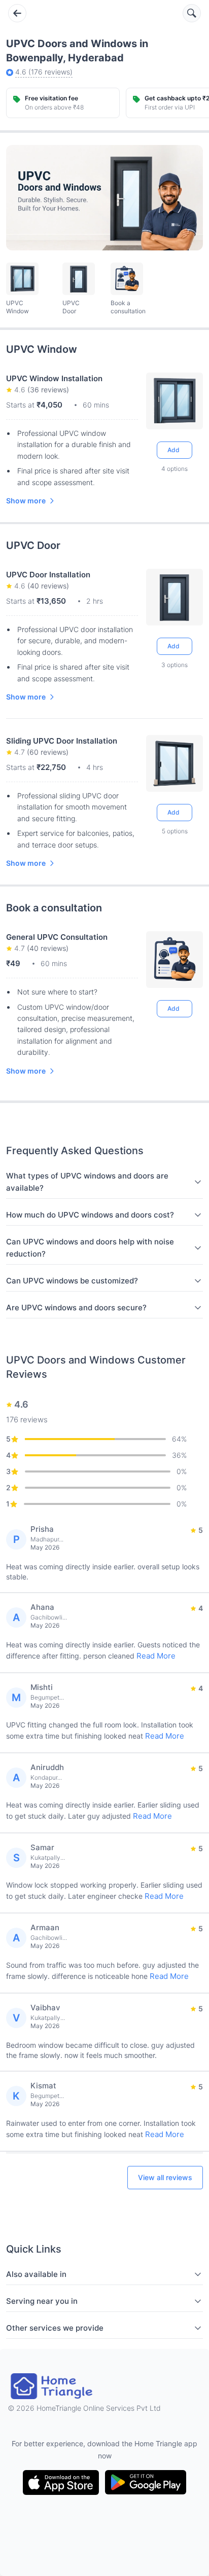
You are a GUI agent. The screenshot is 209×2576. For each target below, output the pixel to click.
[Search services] (192, 13)
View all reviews (165, 2177)
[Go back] (17, 13)
